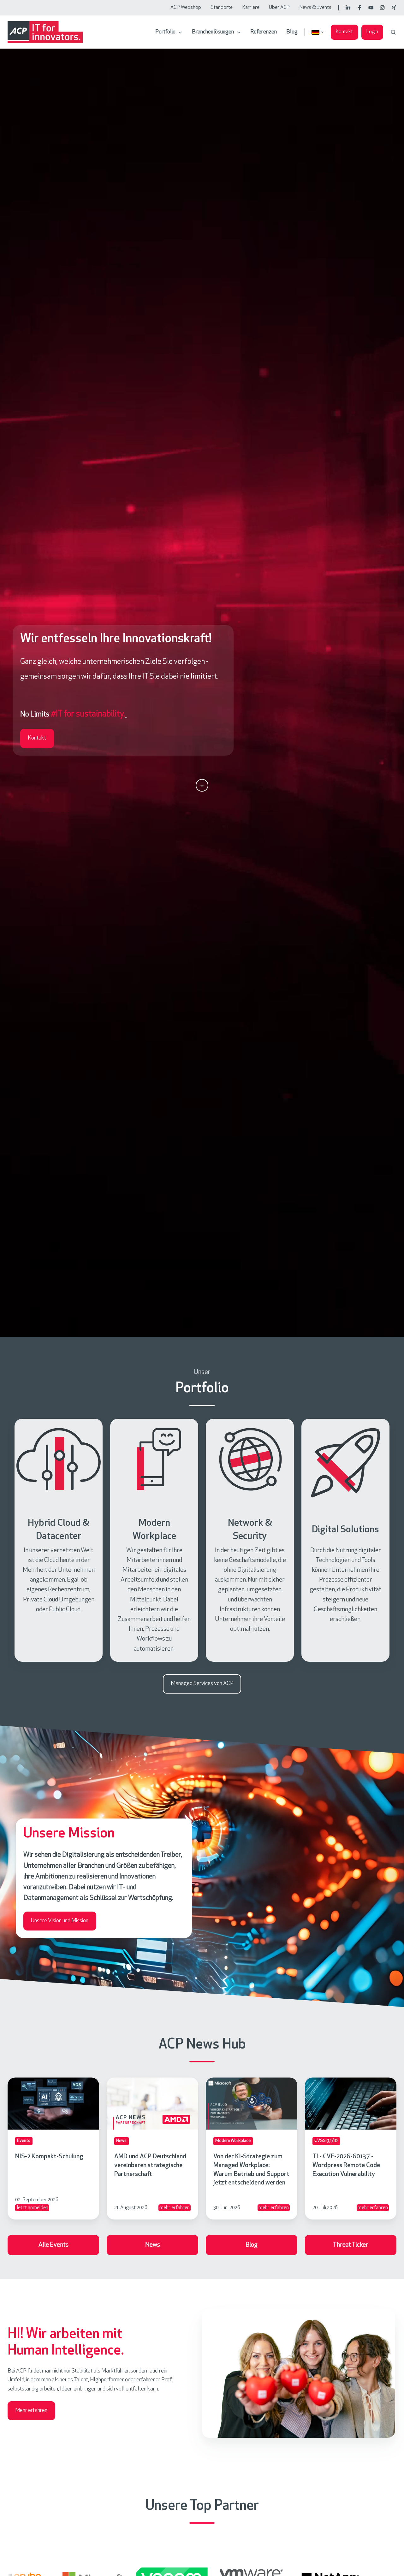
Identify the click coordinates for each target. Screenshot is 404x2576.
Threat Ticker (351, 2245)
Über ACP (279, 8)
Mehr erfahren (31, 2411)
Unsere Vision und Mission (60, 1921)
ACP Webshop (186, 8)
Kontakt (344, 32)
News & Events (315, 8)
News (153, 2245)
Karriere (251, 8)
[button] (393, 32)
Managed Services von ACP (202, 1684)
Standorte (222, 8)
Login (372, 32)
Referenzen (264, 32)
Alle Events (53, 2245)
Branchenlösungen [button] (213, 32)
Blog (292, 32)
